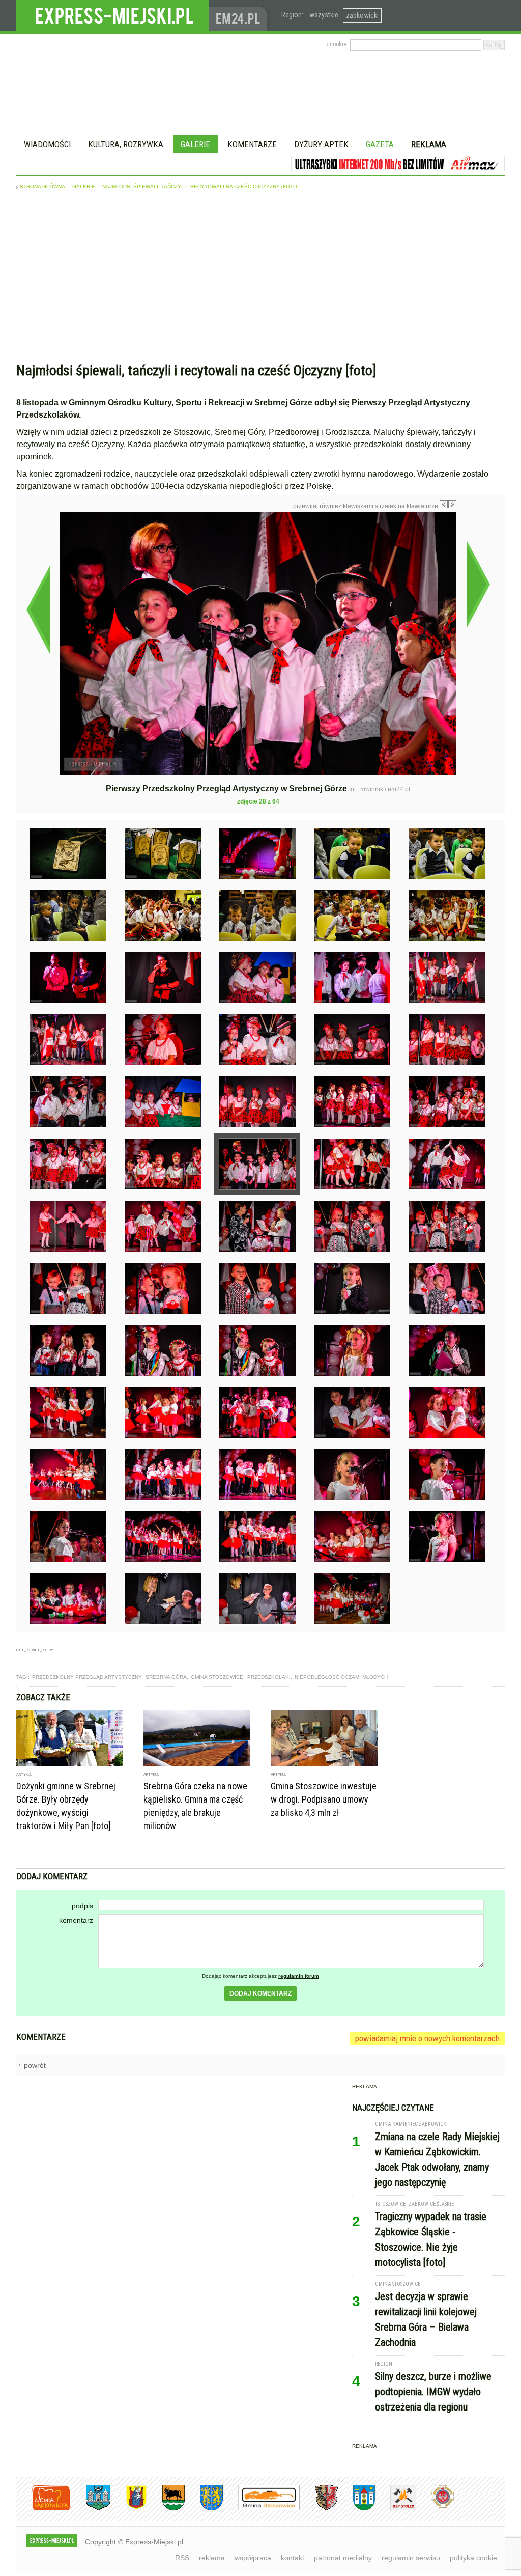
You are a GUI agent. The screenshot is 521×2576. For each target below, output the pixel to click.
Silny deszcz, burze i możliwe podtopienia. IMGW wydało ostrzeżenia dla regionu (433, 2392)
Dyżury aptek (321, 144)
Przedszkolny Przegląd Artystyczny (87, 1677)
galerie (84, 187)
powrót (35, 2065)
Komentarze (252, 144)
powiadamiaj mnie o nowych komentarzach (427, 2038)
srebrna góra (166, 1677)
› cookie (337, 44)
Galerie (195, 144)
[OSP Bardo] (435, 2507)
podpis (82, 1906)
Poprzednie (38, 610)
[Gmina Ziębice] (356, 2509)
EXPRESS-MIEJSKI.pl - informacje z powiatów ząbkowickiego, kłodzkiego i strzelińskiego (113, 16)
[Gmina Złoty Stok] (319, 2509)
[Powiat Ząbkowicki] (44, 2509)
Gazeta (380, 144)
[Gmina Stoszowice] (261, 2509)
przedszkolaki (269, 1677)
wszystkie (324, 15)
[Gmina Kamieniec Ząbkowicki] (204, 2509)
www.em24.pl (240, 16)
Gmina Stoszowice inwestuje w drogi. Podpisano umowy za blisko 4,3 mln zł (324, 1799)
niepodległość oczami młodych (341, 1677)
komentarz (76, 1920)
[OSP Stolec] (396, 2509)
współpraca (253, 2558)
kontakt (293, 2558)
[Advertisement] (260, 279)
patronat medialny (343, 2558)
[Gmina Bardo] (129, 2509)
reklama (212, 2558)
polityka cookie (473, 2558)
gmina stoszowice (217, 1677)
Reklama (429, 144)
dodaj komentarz (260, 1993)
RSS (182, 2558)
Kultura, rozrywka (126, 144)
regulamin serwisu (411, 2558)
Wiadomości (47, 144)
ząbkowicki (362, 15)
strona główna (42, 187)
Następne (478, 584)
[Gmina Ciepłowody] (166, 2509)
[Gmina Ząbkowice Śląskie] (91, 2509)
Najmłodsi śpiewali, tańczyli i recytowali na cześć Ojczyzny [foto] (200, 187)
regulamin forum (299, 1976)
